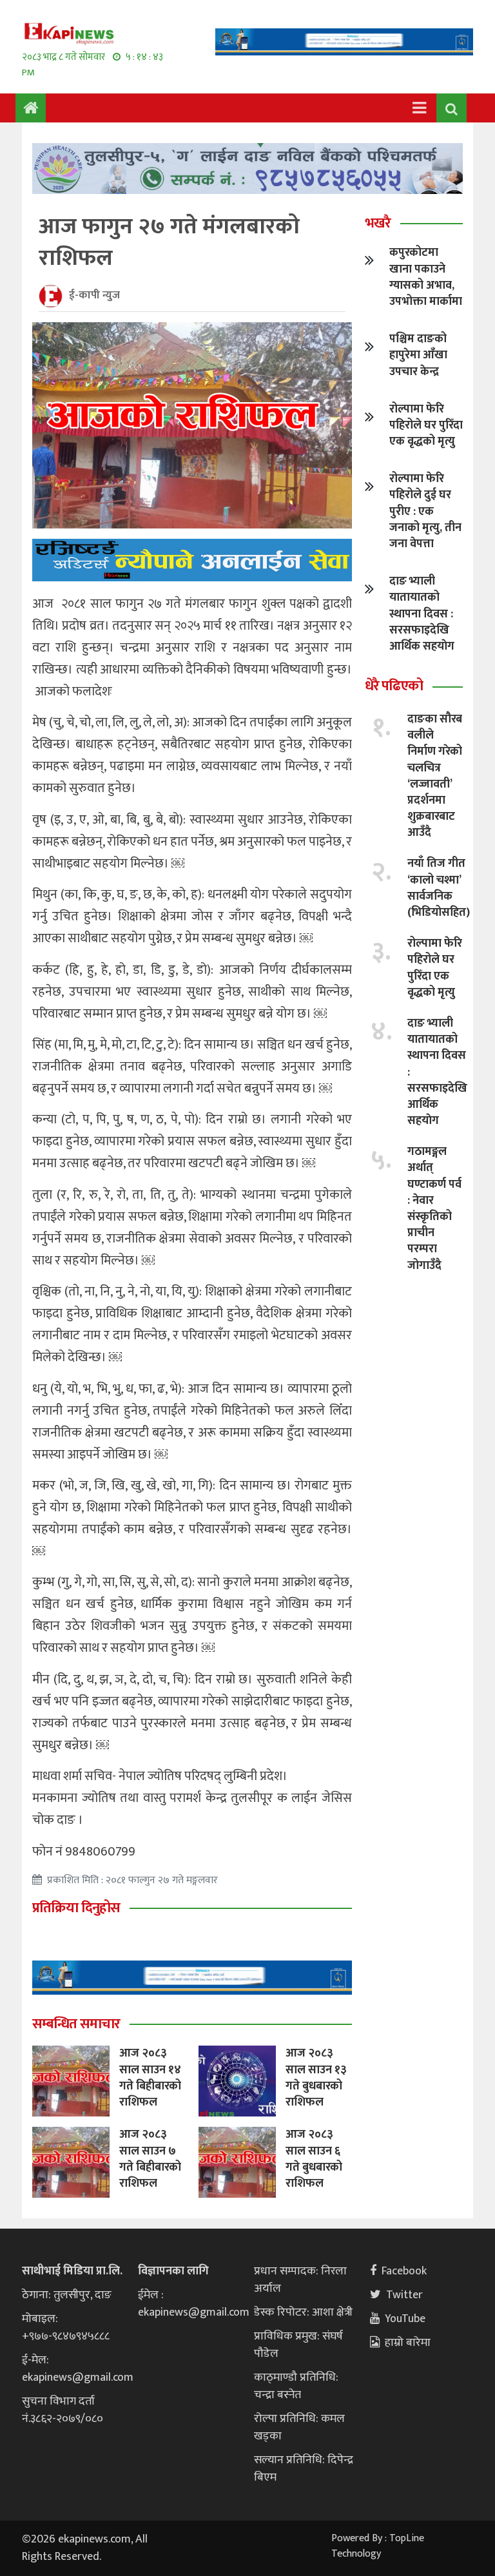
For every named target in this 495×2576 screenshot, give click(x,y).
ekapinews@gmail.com (78, 2377)
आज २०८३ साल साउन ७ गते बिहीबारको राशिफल (150, 2159)
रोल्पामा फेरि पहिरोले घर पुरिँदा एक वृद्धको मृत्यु (426, 425)
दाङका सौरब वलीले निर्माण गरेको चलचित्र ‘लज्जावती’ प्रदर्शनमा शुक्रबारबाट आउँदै (435, 776)
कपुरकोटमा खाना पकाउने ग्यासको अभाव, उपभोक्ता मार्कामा (426, 277)
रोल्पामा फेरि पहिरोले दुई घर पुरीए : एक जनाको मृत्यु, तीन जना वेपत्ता (425, 511)
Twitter (404, 2295)
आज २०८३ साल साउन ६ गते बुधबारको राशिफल (314, 2159)
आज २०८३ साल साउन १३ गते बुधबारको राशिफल (316, 2078)
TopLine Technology (378, 2546)
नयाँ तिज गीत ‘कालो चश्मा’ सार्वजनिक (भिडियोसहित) (439, 888)
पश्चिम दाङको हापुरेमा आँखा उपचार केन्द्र (418, 355)
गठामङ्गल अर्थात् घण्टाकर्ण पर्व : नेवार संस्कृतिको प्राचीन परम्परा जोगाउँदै (434, 1208)
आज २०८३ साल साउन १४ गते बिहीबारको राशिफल (150, 2078)
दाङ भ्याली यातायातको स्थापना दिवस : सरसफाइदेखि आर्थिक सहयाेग (422, 614)
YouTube (405, 2319)
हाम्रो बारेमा (408, 2343)
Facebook (404, 2271)
